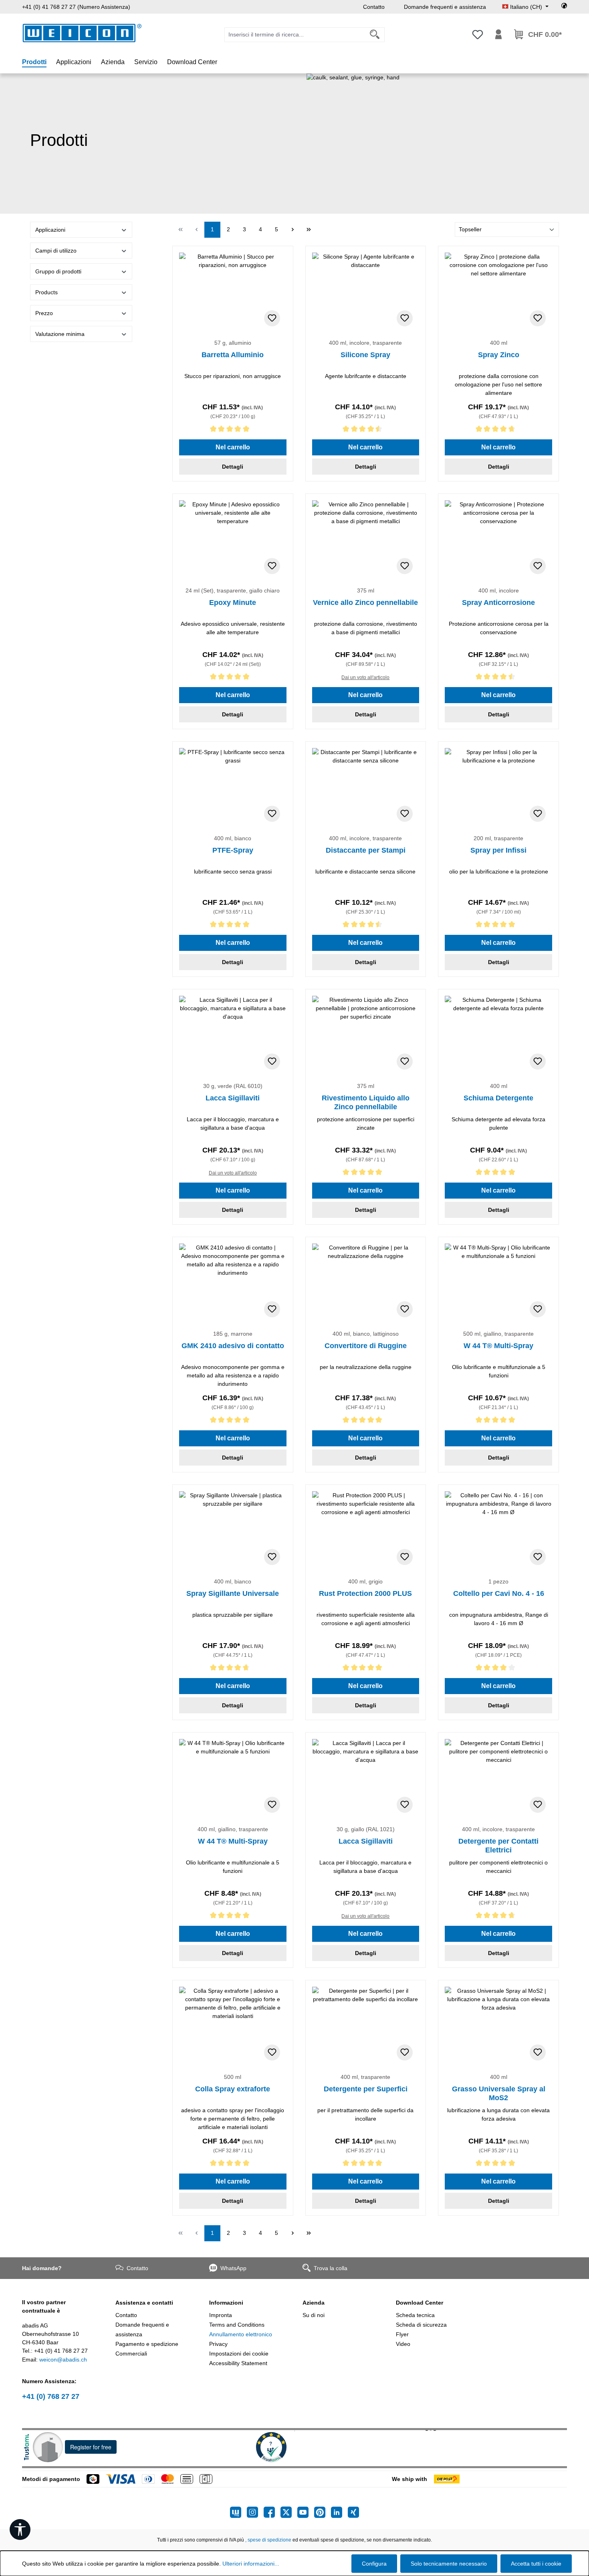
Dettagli (233, 467)
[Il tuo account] (498, 34)
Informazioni (226, 2303)
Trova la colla (331, 2268)
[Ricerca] (375, 35)
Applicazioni (50, 230)
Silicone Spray (365, 355)
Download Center (420, 2303)
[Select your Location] (564, 7)
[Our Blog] (238, 2512)
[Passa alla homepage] (82, 33)
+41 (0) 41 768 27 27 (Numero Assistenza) (76, 7)
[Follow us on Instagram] (255, 2512)
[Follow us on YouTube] (306, 2512)
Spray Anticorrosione (498, 603)
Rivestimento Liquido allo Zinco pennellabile (366, 1102)
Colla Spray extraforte (233, 2089)
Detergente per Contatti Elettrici (498, 1846)
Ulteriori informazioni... (251, 2564)
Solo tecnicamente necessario (449, 2564)
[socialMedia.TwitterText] (289, 2512)
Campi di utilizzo (56, 251)
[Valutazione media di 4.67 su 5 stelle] (498, 430)
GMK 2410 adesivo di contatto (233, 1346)
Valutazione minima (60, 334)
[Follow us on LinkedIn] (339, 2512)
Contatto (374, 7)
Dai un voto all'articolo (365, 677)
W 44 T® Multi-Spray (498, 1346)
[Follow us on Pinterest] (323, 2512)
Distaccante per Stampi (366, 850)
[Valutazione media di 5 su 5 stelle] (233, 430)
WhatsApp (233, 2268)
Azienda (314, 2303)
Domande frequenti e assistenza (445, 7)
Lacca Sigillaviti (233, 1098)
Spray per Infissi (498, 850)
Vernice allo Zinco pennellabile (365, 603)
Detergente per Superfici (366, 2089)
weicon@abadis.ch (63, 2360)
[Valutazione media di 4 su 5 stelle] (498, 1669)
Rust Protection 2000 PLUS (365, 1593)
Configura (374, 2564)
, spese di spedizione (268, 2540)
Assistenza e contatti (144, 2303)
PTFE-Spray (233, 850)
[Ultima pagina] (309, 230)
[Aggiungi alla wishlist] (272, 318)
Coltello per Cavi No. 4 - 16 (499, 1593)
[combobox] (295, 35)
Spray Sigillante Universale (233, 1593)
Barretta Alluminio (233, 355)
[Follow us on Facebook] (272, 2512)
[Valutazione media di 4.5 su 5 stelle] (366, 430)
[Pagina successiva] (292, 230)
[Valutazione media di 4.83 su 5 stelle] (233, 1669)
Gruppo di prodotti (58, 271)
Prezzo (44, 313)
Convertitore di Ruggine (366, 1346)
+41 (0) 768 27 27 (51, 2396)
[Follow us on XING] (353, 2512)
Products (46, 292)
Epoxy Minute (233, 603)
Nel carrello (233, 447)
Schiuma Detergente (498, 1098)
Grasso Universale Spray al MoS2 (499, 2093)
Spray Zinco (499, 355)
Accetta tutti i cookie (536, 2564)
